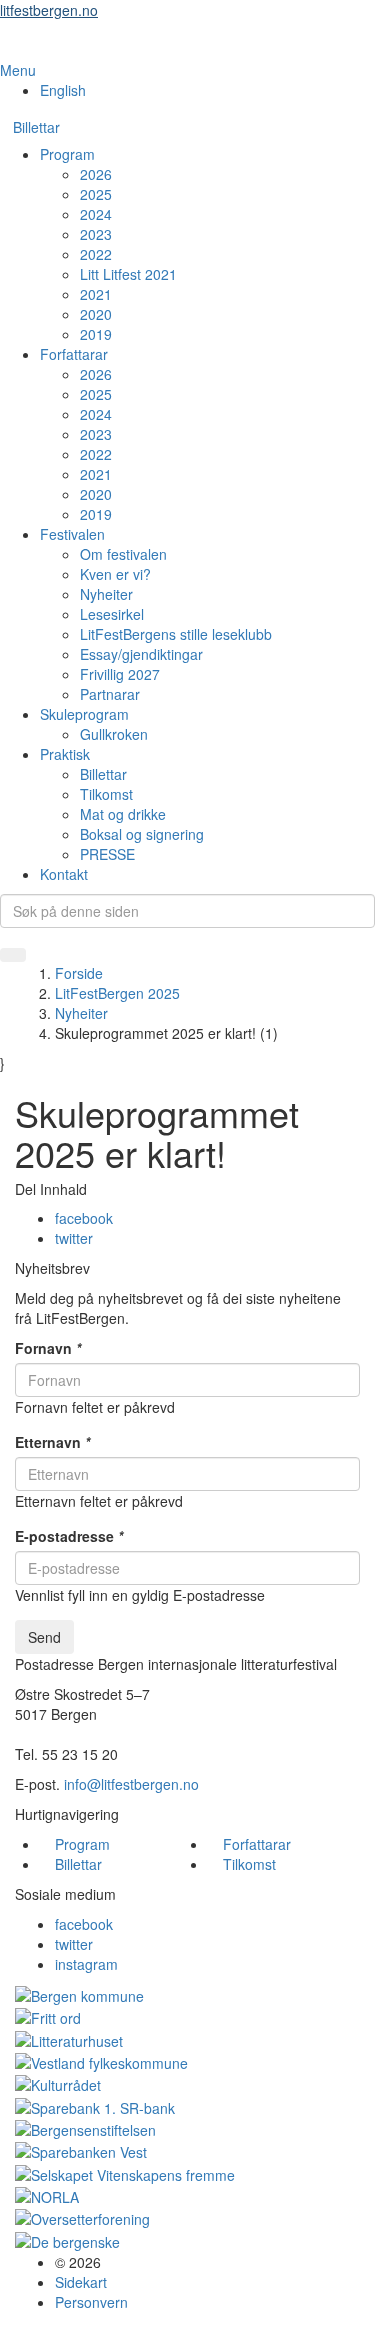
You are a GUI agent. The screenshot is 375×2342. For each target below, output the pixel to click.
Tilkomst (106, 794)
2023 (96, 234)
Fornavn (48, 1348)
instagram (86, 1964)
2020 (96, 314)
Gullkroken (114, 734)
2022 (96, 254)
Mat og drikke (123, 814)
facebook (84, 1218)
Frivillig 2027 (120, 674)
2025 (96, 194)
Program (67, 154)
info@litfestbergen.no (131, 1784)
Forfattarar (74, 354)
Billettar (36, 127)
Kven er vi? (115, 574)
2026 (96, 174)
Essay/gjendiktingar (141, 654)
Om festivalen (123, 554)
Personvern (91, 2302)
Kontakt (64, 874)
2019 (96, 334)
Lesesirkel (112, 614)
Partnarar (110, 694)
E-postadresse (69, 1536)
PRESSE (107, 854)
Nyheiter (106, 594)
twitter (74, 1238)
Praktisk (65, 754)
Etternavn (52, 1442)
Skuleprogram (84, 714)
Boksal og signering (142, 834)
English (63, 90)
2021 (96, 294)
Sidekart (81, 2282)
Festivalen (72, 534)
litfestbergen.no (49, 10)
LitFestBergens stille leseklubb (176, 634)
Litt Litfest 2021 (128, 274)
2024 (96, 214)
